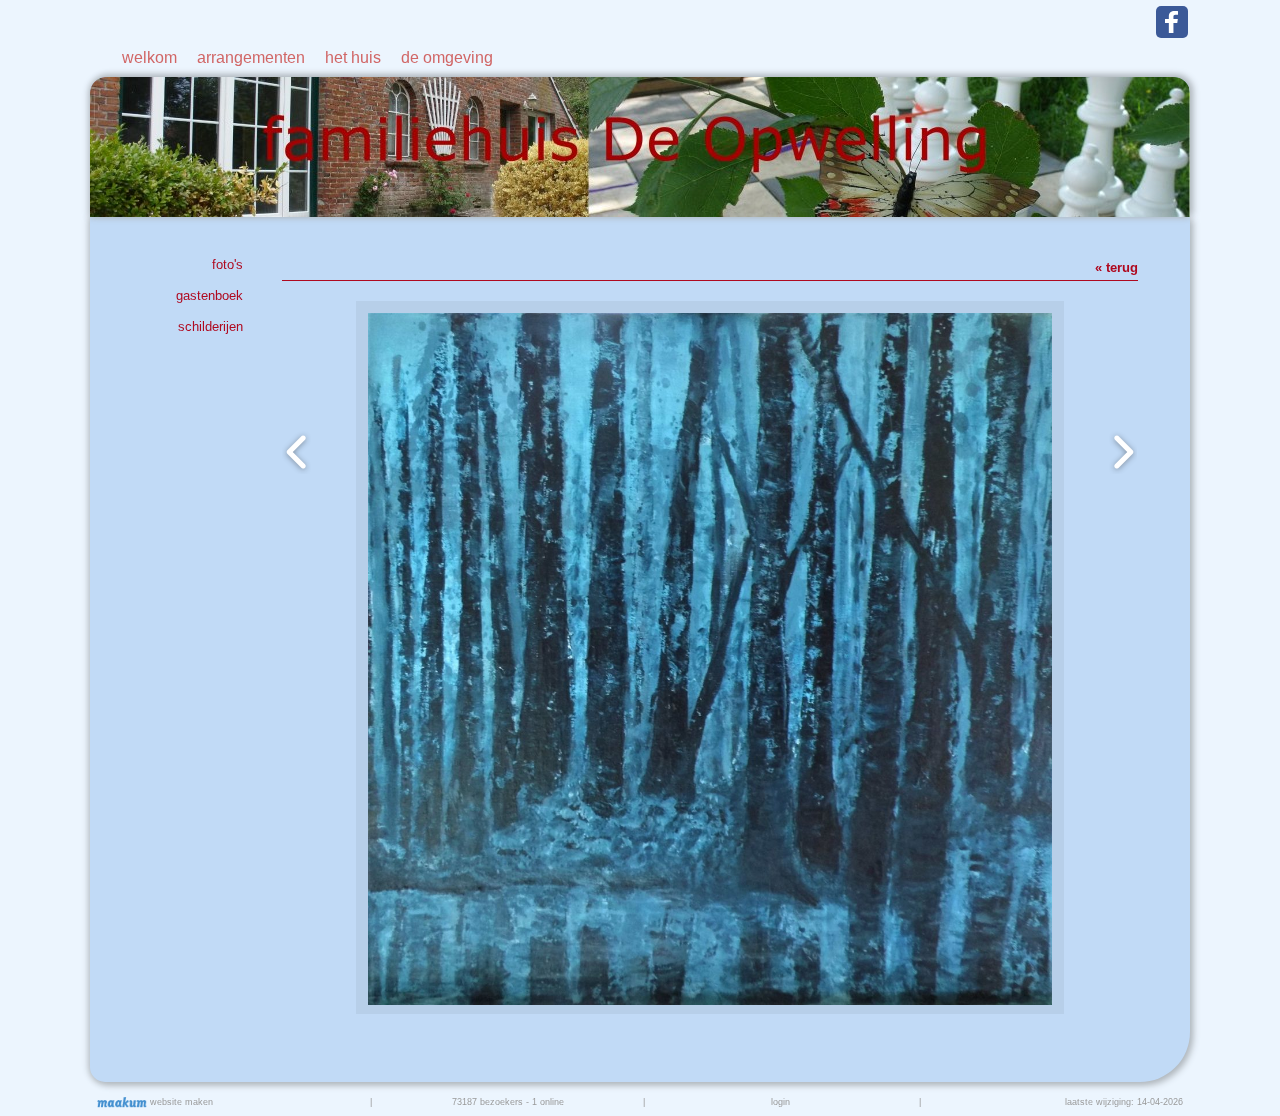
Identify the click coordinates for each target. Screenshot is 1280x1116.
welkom (149, 57)
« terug (1116, 267)
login (780, 1102)
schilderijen (210, 326)
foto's (227, 264)
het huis (353, 57)
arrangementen (251, 57)
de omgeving (447, 57)
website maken (180, 1102)
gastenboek (209, 295)
